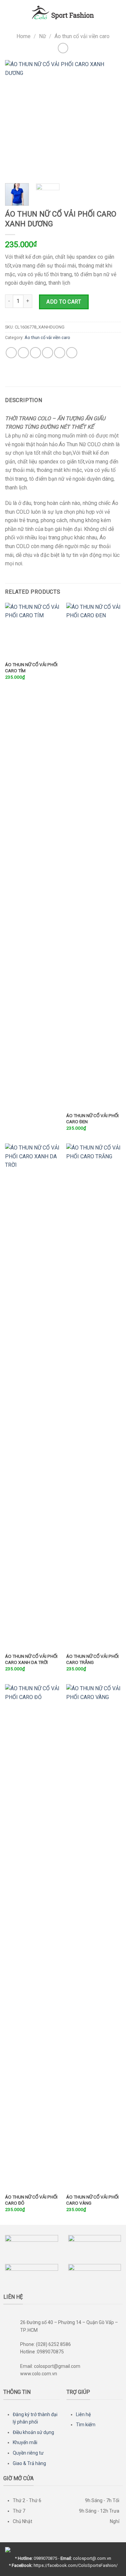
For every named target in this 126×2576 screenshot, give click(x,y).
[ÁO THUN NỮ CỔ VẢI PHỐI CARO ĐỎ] (32, 1937)
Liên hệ (83, 2414)
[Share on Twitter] (35, 353)
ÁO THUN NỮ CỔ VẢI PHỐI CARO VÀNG (92, 2200)
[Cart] (118, 12)
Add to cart (64, 302)
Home (24, 36)
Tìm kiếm (86, 2425)
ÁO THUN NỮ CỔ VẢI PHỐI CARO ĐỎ (31, 2200)
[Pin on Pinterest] (60, 353)
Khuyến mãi (25, 2442)
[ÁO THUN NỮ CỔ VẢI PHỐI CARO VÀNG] (94, 1937)
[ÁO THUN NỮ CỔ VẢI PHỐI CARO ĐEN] (94, 856)
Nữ (43, 36)
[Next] (110, 119)
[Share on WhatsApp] (11, 353)
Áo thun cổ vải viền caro (82, 36)
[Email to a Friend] (48, 353)
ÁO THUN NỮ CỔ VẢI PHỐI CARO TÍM (31, 668)
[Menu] (9, 12)
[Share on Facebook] (23, 353)
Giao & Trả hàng (29, 2463)
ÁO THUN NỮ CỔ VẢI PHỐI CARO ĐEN (92, 1119)
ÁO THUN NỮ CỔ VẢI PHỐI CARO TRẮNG (92, 1659)
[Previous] (16, 119)
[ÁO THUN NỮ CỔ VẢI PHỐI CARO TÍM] (32, 630)
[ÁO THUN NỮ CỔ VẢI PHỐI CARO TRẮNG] (94, 1396)
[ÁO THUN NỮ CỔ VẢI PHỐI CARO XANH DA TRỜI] (32, 1396)
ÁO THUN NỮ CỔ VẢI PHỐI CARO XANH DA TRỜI (31, 1659)
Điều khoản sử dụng (33, 2432)
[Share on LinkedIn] (72, 353)
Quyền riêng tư (28, 2453)
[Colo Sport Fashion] (63, 12)
